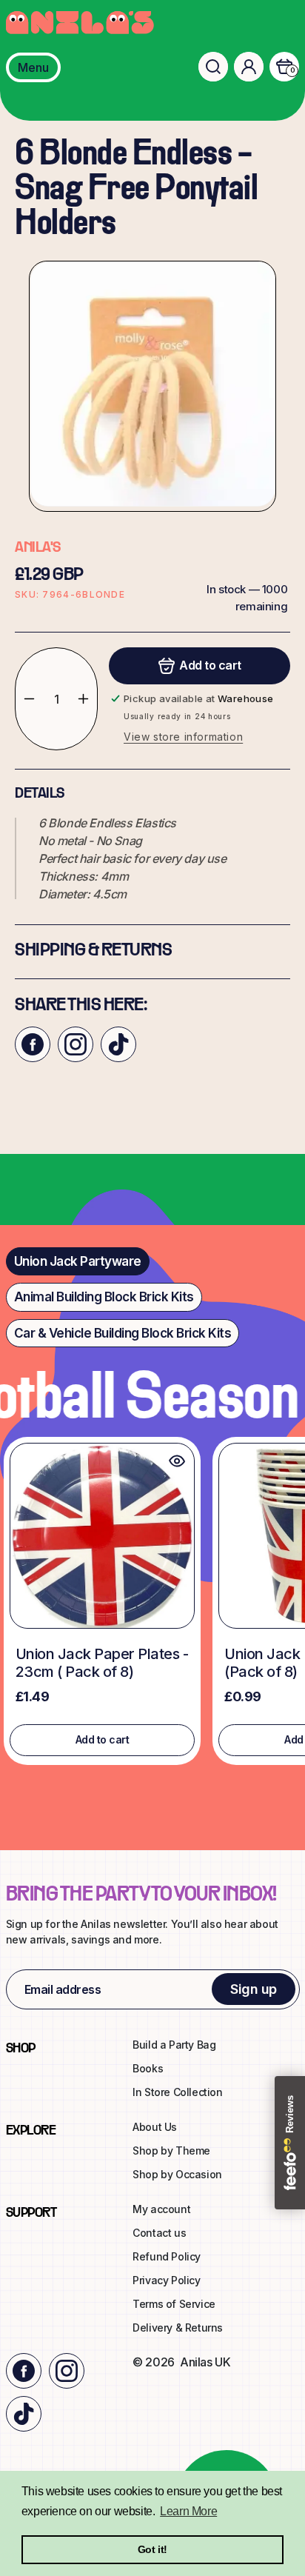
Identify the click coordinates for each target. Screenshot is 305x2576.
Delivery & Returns (178, 2328)
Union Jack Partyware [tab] (78, 1261)
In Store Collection (177, 2092)
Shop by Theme (171, 2150)
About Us (155, 2127)
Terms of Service (174, 2304)
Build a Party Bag (174, 2045)
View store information (183, 737)
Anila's (38, 548)
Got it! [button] (152, 2549)
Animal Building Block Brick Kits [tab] (104, 1297)
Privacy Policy (166, 2280)
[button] (213, 67)
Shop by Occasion (177, 2174)
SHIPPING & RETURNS (93, 951)
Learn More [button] (188, 2511)
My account (161, 2209)
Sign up (254, 1989)
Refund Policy (167, 2256)
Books (148, 2068)
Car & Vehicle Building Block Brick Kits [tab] (123, 1333)
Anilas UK (205, 2362)
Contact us (159, 2233)
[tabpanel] (152, 1605)
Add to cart (103, 1739)
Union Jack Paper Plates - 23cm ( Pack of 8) (102, 1663)
